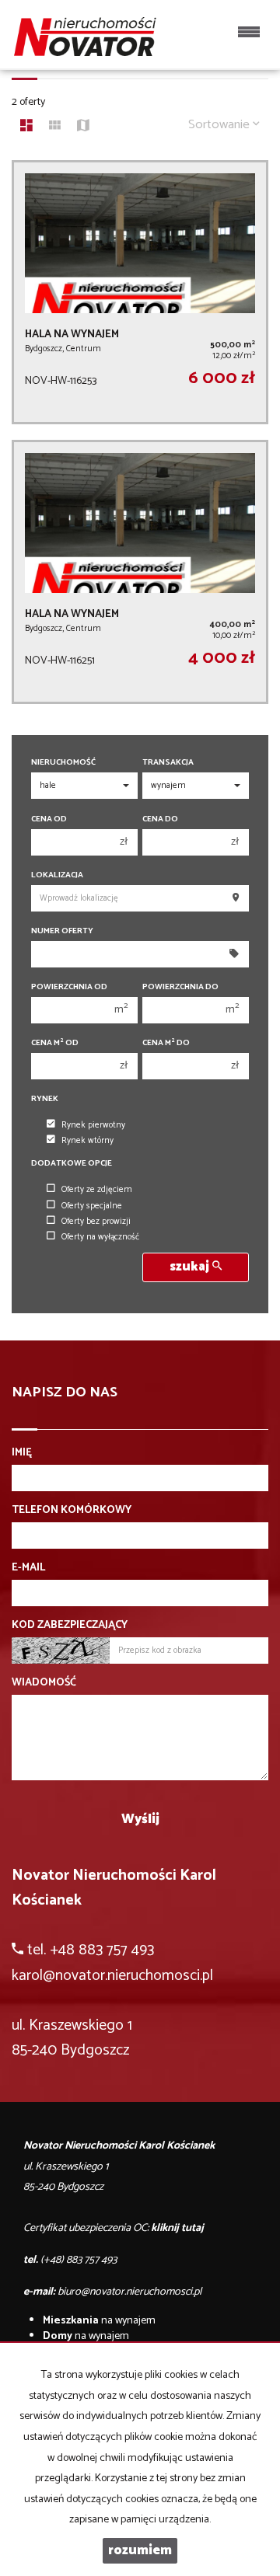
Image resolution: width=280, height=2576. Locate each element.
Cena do (160, 819)
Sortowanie (220, 125)
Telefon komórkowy (72, 1511)
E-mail (28, 1568)
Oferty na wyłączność (100, 1237)
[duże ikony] (26, 127)
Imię (22, 1453)
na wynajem (99, 2321)
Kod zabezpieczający (70, 1626)
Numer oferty (62, 931)
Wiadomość (44, 1683)
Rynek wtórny (87, 1141)
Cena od (49, 819)
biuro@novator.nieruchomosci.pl (129, 2292)
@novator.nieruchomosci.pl (128, 1976)
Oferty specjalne (92, 1206)
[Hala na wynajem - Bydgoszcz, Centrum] (140, 292)
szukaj (191, 1267)
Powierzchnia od (69, 987)
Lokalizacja (57, 875)
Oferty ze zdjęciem (97, 1190)
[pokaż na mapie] (83, 127)
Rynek (45, 1099)
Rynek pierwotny (93, 1125)
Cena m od (55, 1043)
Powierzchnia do (180, 987)
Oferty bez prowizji (96, 1222)
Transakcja (168, 763)
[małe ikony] (55, 127)
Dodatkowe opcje (72, 1164)
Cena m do (166, 1043)
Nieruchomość (63, 763)
